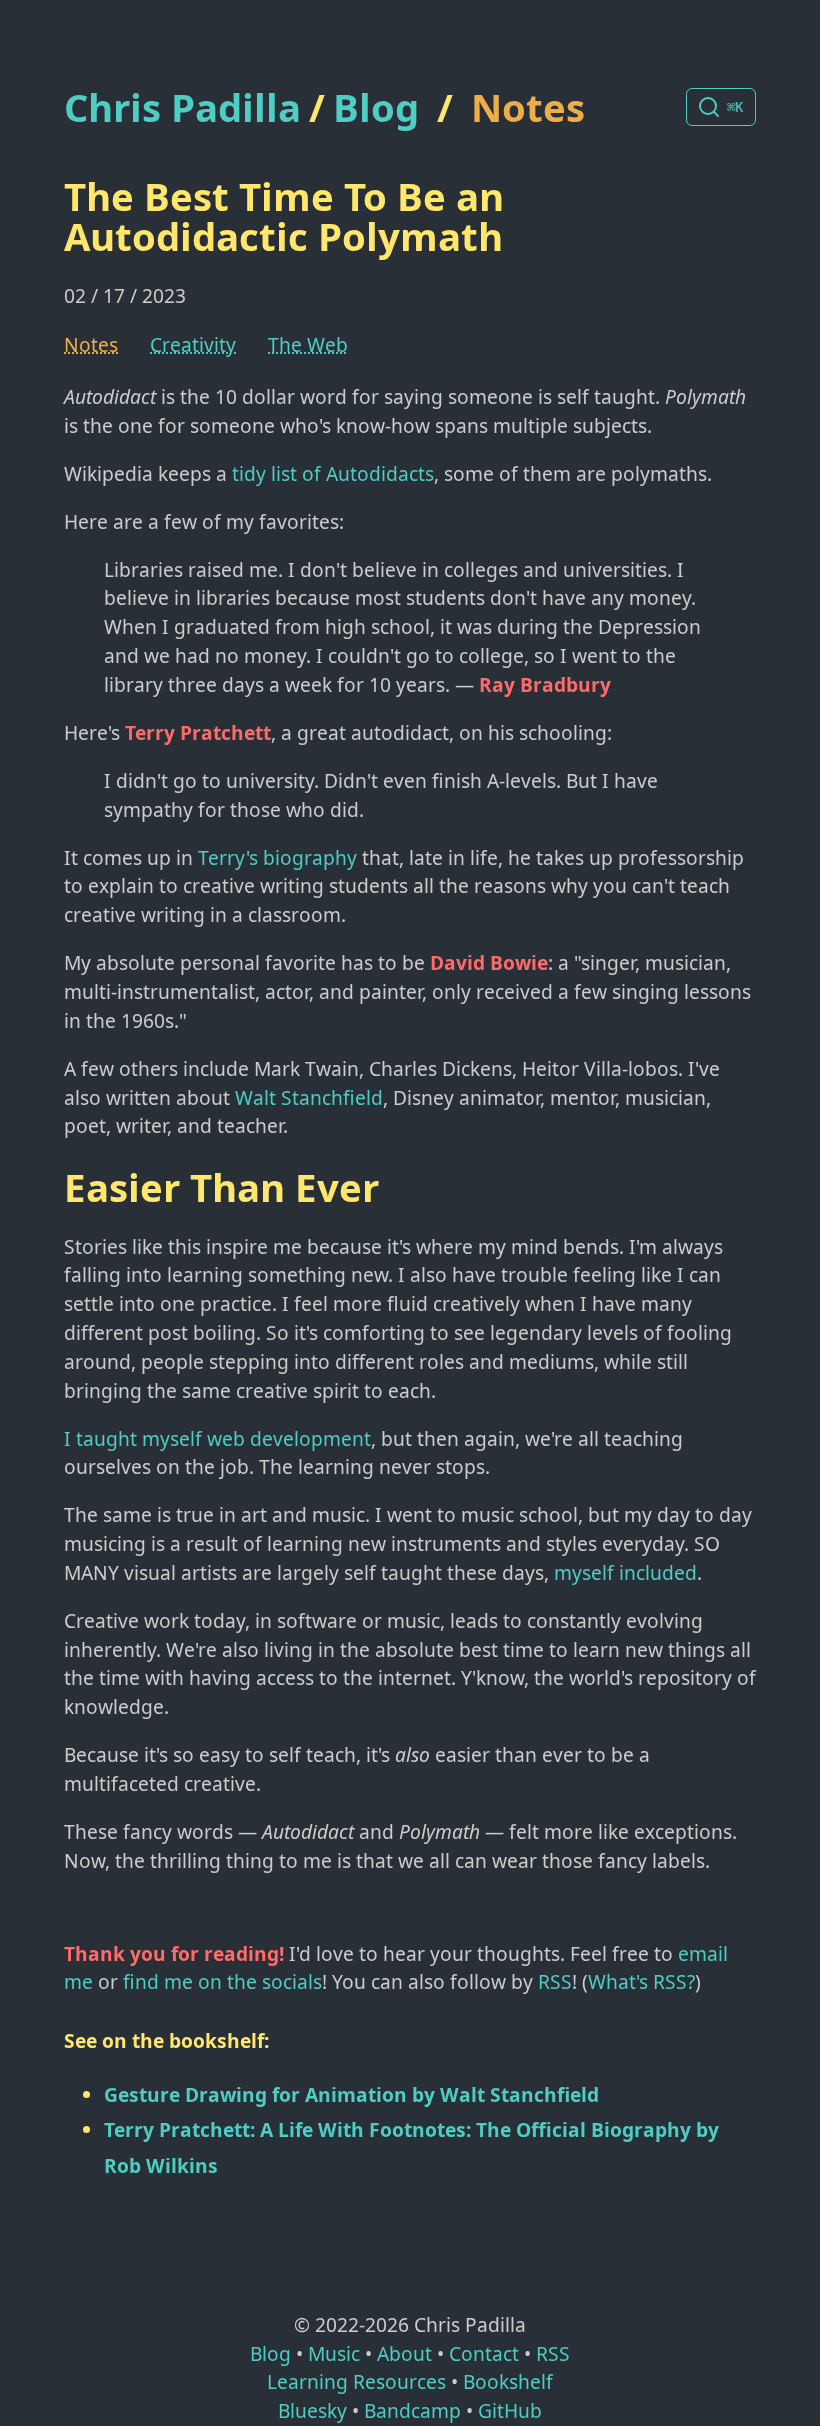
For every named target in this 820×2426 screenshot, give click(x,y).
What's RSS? (641, 1981)
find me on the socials (222, 1981)
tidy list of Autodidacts (333, 473)
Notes (528, 107)
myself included (625, 1572)
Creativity (193, 344)
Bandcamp (412, 2410)
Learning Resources (356, 2381)
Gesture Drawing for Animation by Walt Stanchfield (351, 2094)
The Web (308, 344)
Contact (484, 2353)
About (404, 2353)
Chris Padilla (182, 107)
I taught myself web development (217, 1438)
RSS (555, 1981)
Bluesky (312, 2410)
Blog (376, 107)
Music (334, 2353)
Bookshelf (508, 2381)
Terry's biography (277, 857)
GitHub (510, 2410)
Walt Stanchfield (309, 1097)
